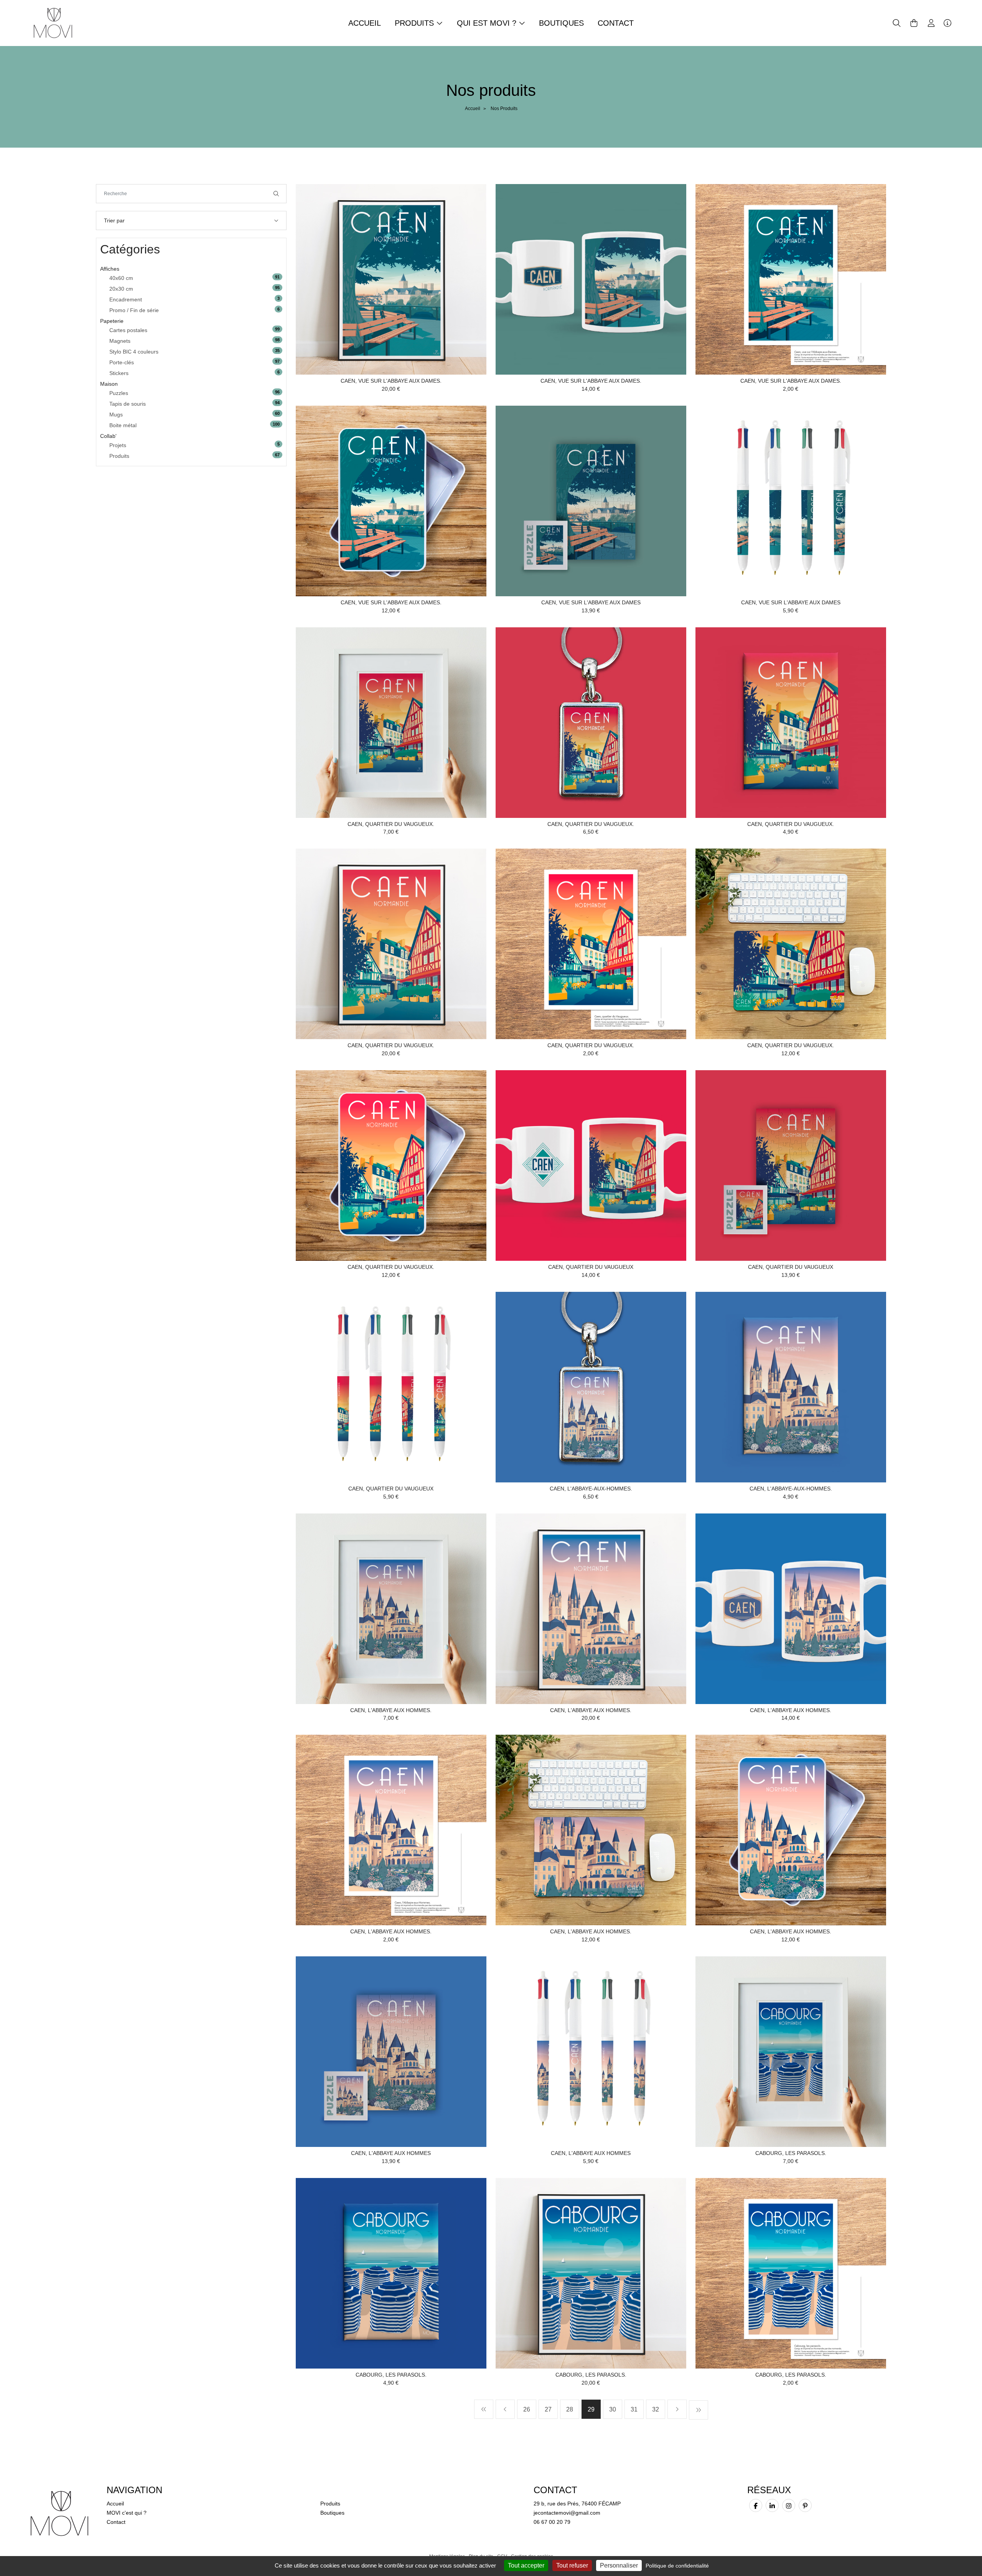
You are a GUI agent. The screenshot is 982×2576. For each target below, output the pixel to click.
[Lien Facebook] (756, 2505)
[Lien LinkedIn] (772, 2505)
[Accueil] (53, 23)
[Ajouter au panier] (469, 201)
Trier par (114, 220)
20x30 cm (121, 289)
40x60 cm (121, 278)
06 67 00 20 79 (552, 2522)
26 (527, 2409)
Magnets (120, 341)
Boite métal (123, 425)
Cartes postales (128, 330)
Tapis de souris (128, 404)
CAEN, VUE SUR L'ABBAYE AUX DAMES (591, 602)
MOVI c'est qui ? (127, 2513)
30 (613, 2409)
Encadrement (126, 299)
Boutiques (561, 23)
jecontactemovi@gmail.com (567, 2513)
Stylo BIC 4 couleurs (134, 352)
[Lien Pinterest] (805, 2505)
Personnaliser (619, 2565)
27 (548, 2409)
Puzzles (119, 393)
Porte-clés (122, 362)
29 (591, 2409)
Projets (118, 445)
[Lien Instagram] (789, 2505)
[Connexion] (931, 23)
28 (570, 2409)
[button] (897, 23)
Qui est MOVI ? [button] (488, 23)
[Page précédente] (505, 2409)
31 (634, 2409)
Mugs (116, 415)
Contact (616, 23)
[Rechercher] (276, 194)
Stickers (119, 373)
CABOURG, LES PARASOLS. (791, 2153)
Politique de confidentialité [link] (677, 2566)
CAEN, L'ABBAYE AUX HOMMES (391, 2153)
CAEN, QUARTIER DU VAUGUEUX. (391, 824)
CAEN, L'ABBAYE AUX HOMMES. (391, 1710)
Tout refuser (572, 2565)
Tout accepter (526, 2565)
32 (656, 2409)
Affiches (110, 269)
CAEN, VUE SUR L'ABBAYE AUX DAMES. (391, 381)
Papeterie (112, 321)
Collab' (108, 436)
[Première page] (484, 2409)
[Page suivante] (677, 2409)
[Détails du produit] (391, 279)
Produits (119, 456)
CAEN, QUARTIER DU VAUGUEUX (591, 1267)
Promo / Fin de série (134, 310)
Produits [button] (415, 23)
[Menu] (947, 23)
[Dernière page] (699, 2410)
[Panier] (914, 23)
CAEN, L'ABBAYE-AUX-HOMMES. (591, 1489)
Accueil (365, 23)
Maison (109, 384)
